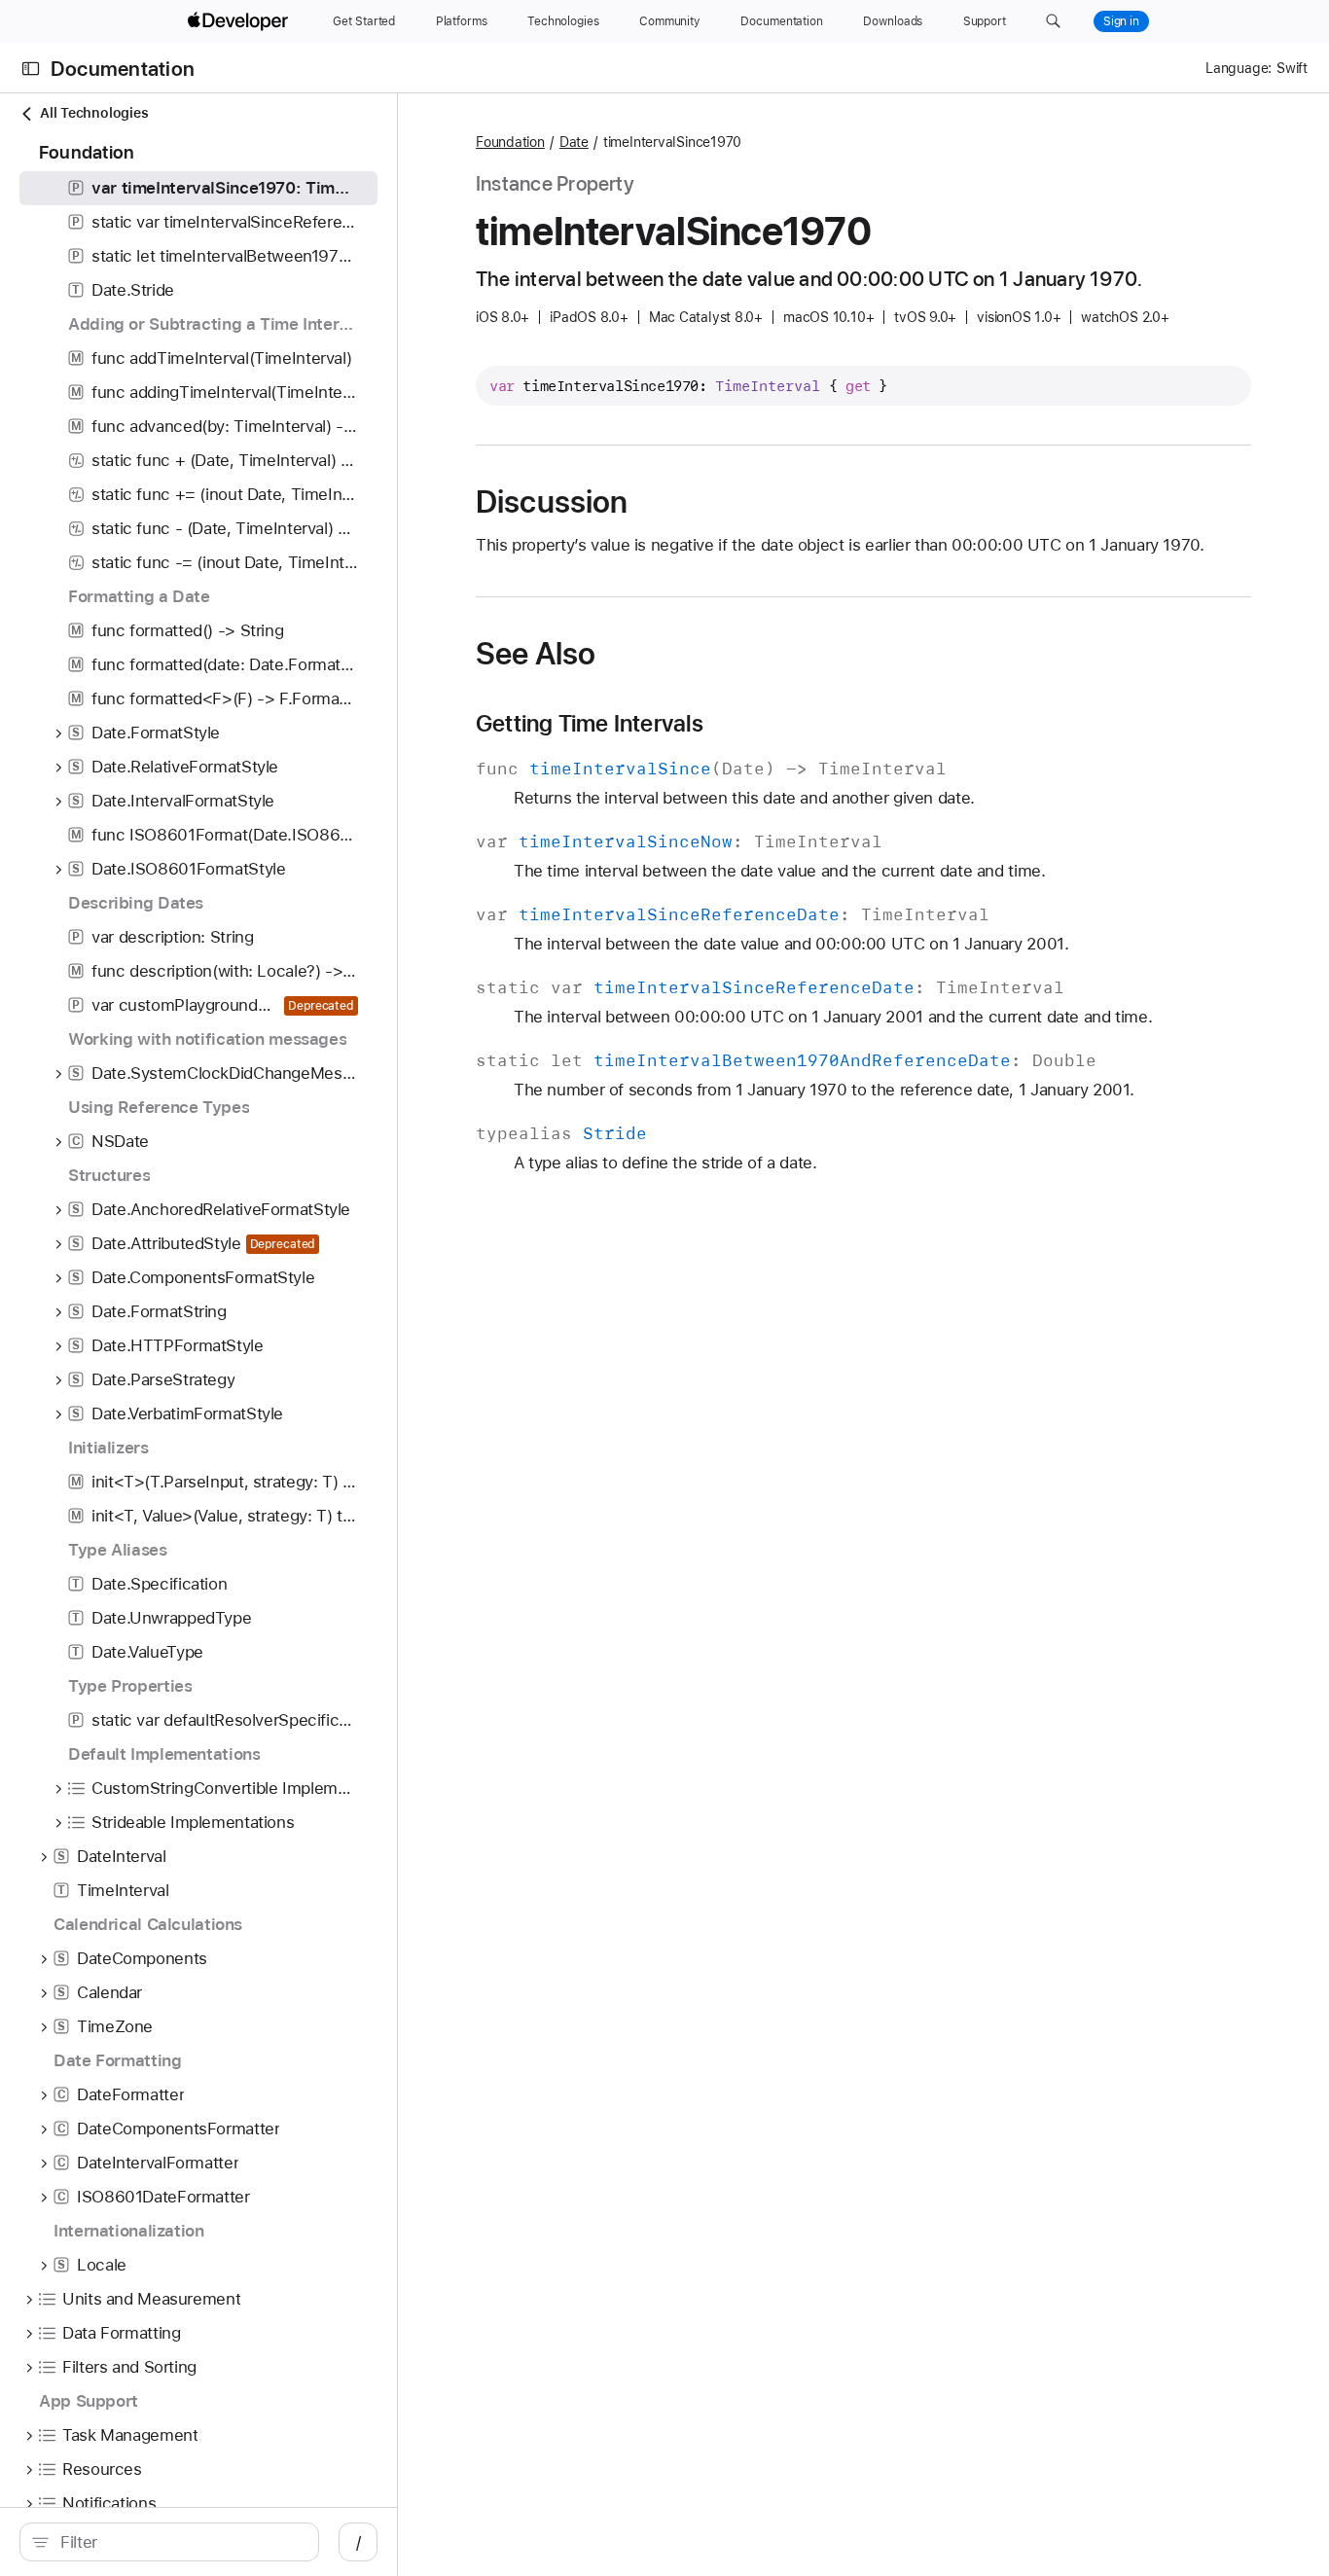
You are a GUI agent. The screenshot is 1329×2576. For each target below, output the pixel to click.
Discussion (552, 502)
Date (574, 142)
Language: (1239, 68)
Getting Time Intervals (590, 724)
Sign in (1121, 21)
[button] (1053, 21)
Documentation (123, 69)
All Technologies (94, 113)
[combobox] (180, 2542)
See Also (536, 654)
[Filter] (180, 2542)
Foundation (510, 142)
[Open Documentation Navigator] (31, 69)
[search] (169, 2542)
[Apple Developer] (240, 21)
